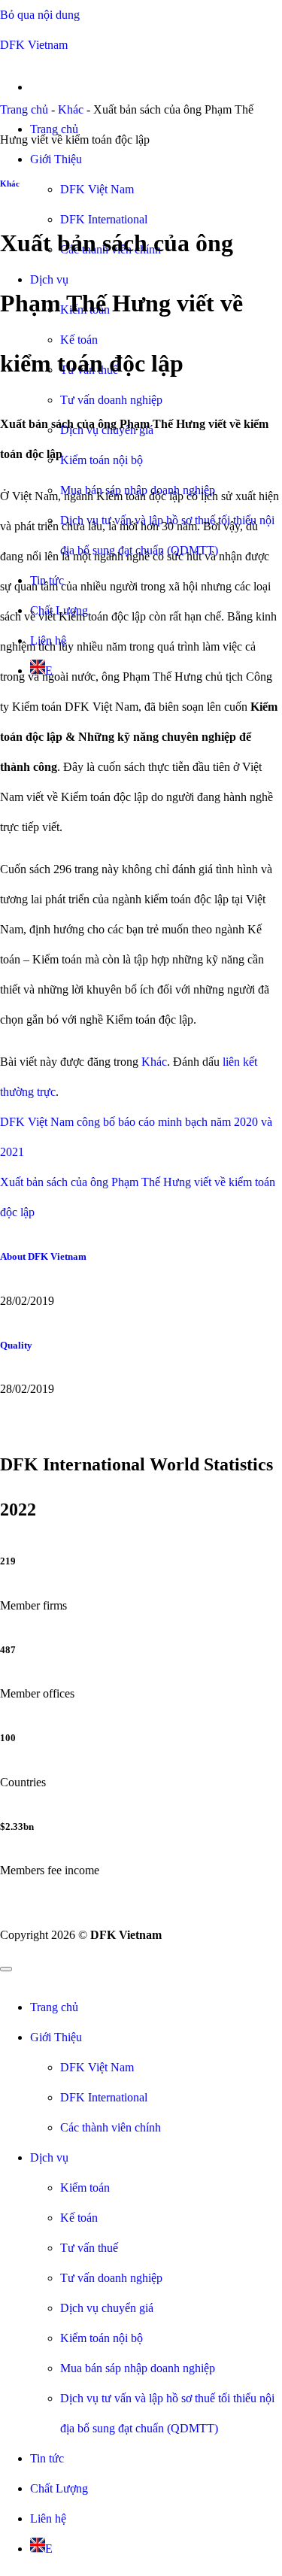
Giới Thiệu (56, 159)
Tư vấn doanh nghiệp (111, 400)
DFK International (104, 2097)
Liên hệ (48, 2518)
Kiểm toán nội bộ (102, 460)
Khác (71, 109)
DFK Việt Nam (97, 189)
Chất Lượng (59, 2488)
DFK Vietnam (34, 45)
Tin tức (47, 2458)
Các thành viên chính (111, 2127)
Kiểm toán (85, 2188)
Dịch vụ (49, 2157)
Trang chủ (24, 109)
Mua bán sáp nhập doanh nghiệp (138, 2368)
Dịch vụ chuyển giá (107, 2308)
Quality (16, 1345)
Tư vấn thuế (89, 2248)
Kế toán (79, 2218)
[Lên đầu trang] (6, 1969)
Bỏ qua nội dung (40, 15)
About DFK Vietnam (43, 1256)
